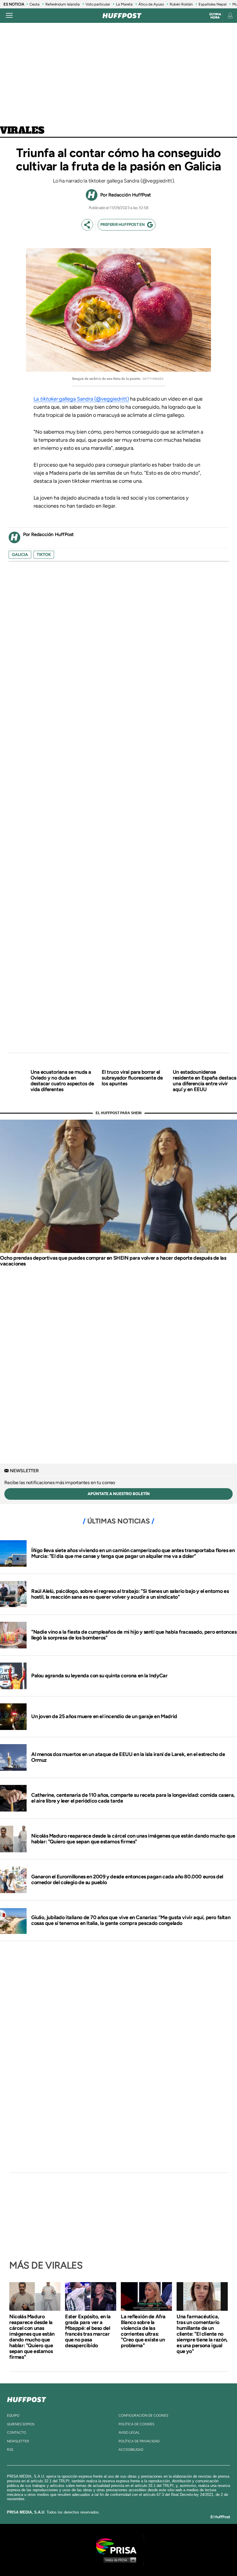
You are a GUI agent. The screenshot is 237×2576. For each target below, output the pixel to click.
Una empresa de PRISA (118, 2546)
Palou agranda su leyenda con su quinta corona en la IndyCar (99, 1676)
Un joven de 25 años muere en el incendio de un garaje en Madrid (104, 1716)
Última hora (215, 16)
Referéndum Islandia (63, 4)
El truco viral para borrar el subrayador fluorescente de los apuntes (132, 1078)
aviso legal (129, 2433)
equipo (13, 2415)
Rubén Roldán (181, 4)
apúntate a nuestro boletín (119, 1494)
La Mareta (124, 4)
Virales (22, 131)
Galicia (20, 555)
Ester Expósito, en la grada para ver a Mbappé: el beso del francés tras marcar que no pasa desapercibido (88, 2331)
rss (10, 2450)
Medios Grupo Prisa (119, 2560)
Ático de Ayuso (151, 4)
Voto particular (98, 4)
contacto (16, 2433)
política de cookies (136, 2424)
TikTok (44, 555)
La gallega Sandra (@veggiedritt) (81, 399)
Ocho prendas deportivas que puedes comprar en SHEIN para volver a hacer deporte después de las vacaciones (113, 1261)
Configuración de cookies (143, 2415)
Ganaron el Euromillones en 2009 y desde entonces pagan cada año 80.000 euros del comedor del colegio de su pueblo (127, 1880)
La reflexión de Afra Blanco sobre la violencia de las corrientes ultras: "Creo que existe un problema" (143, 2331)
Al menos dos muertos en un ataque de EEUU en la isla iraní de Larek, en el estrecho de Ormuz (128, 1757)
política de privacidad (139, 2441)
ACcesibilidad (131, 2450)
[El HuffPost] (122, 16)
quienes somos (21, 2424)
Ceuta (35, 4)
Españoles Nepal (213, 4)
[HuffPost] (27, 2398)
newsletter (18, 2441)
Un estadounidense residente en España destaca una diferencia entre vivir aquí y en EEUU (205, 1081)
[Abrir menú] (9, 16)
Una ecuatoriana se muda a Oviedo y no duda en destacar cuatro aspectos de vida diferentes (62, 1081)
